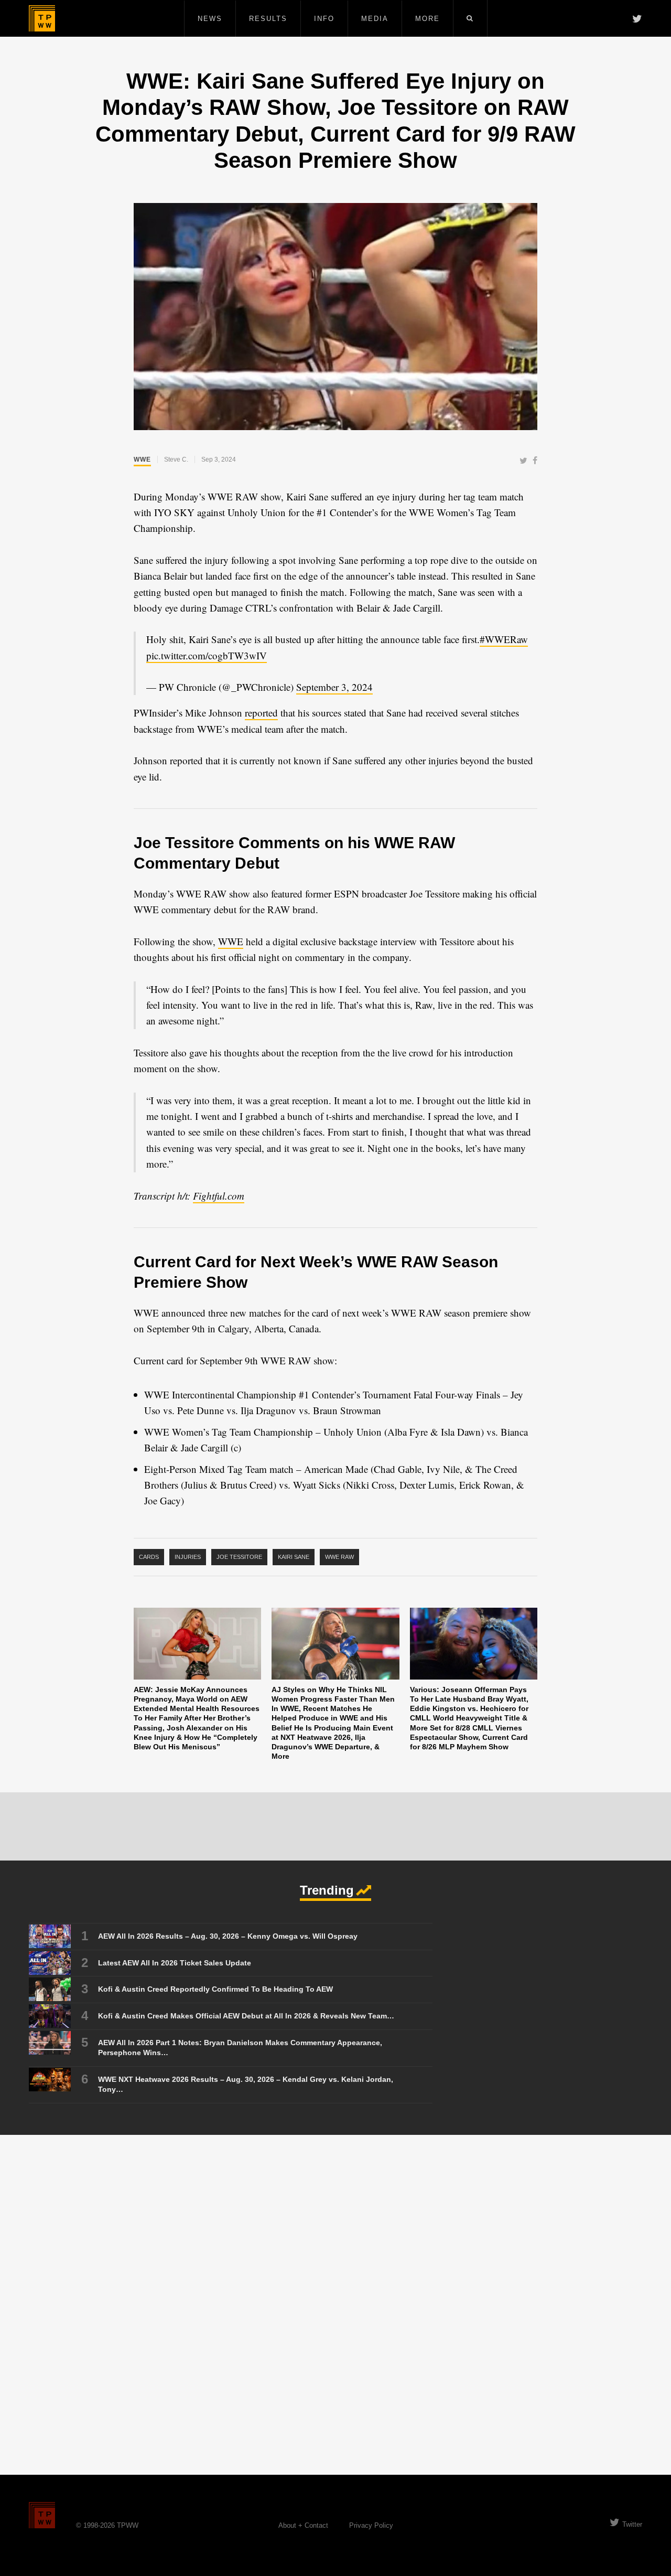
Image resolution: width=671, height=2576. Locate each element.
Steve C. (176, 459)
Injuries (188, 1557)
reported (261, 713)
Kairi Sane (294, 1557)
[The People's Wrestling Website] (42, 18)
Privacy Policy (371, 2525)
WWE (142, 459)
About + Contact (303, 2525)
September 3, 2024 (334, 687)
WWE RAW (339, 1557)
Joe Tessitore (239, 1557)
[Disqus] (335, 2304)
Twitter (632, 2524)
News (210, 19)
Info (324, 19)
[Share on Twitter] (523, 461)
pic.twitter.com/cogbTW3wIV (207, 655)
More (428, 19)
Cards (149, 1557)
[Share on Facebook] (535, 461)
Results (268, 19)
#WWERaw (504, 639)
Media (375, 19)
